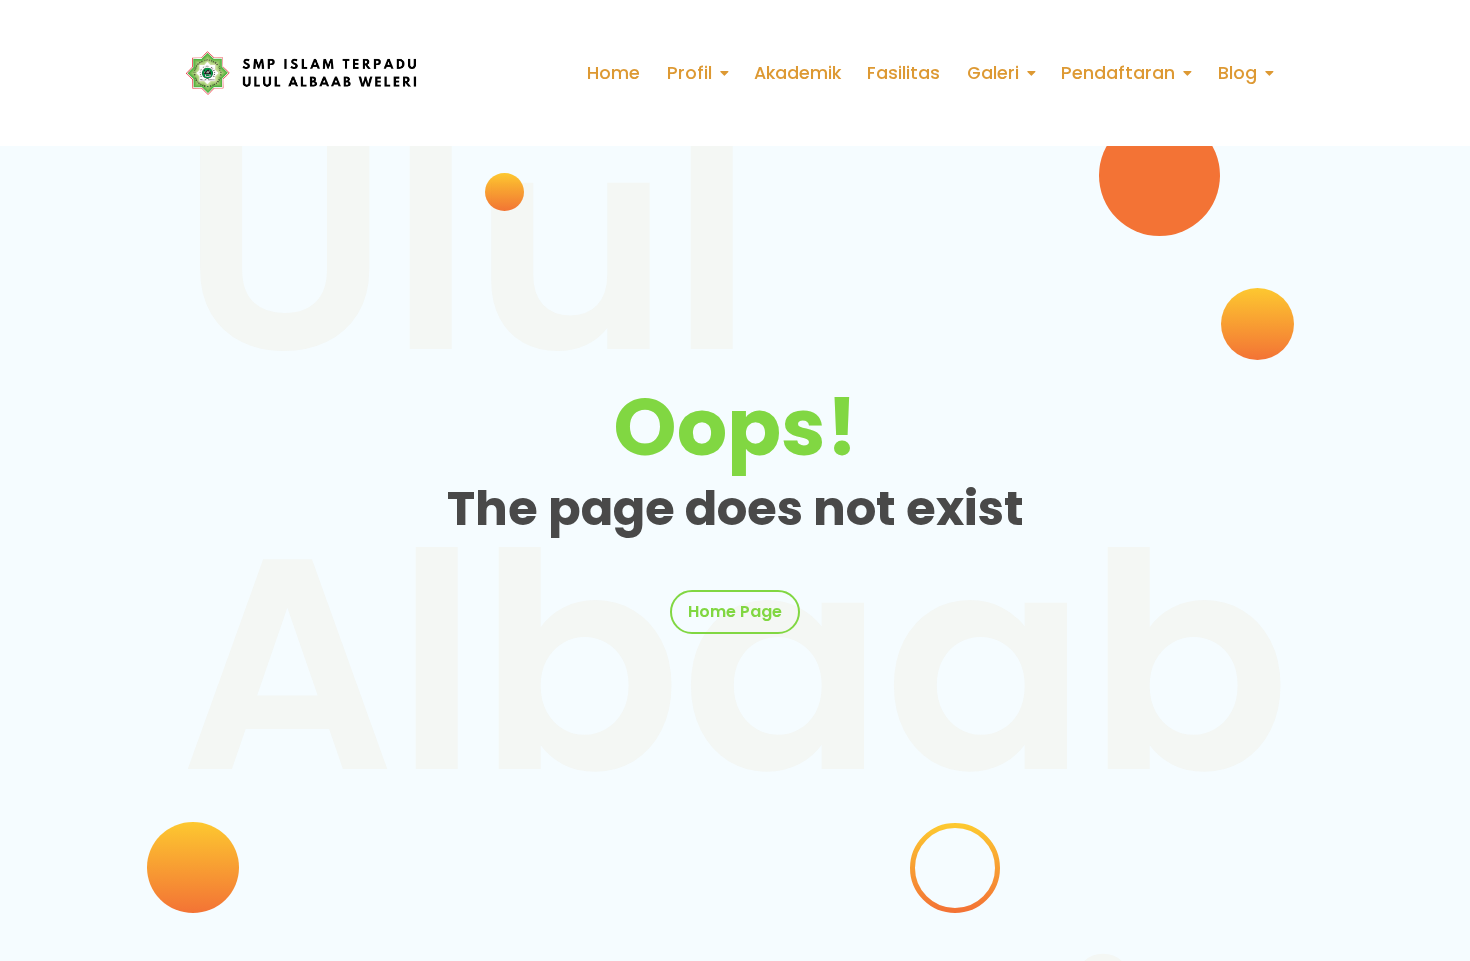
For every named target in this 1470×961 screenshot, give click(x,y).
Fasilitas (903, 73)
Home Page (735, 611)
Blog (1237, 73)
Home (613, 73)
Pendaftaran (1118, 73)
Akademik (797, 73)
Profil (689, 73)
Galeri (993, 73)
